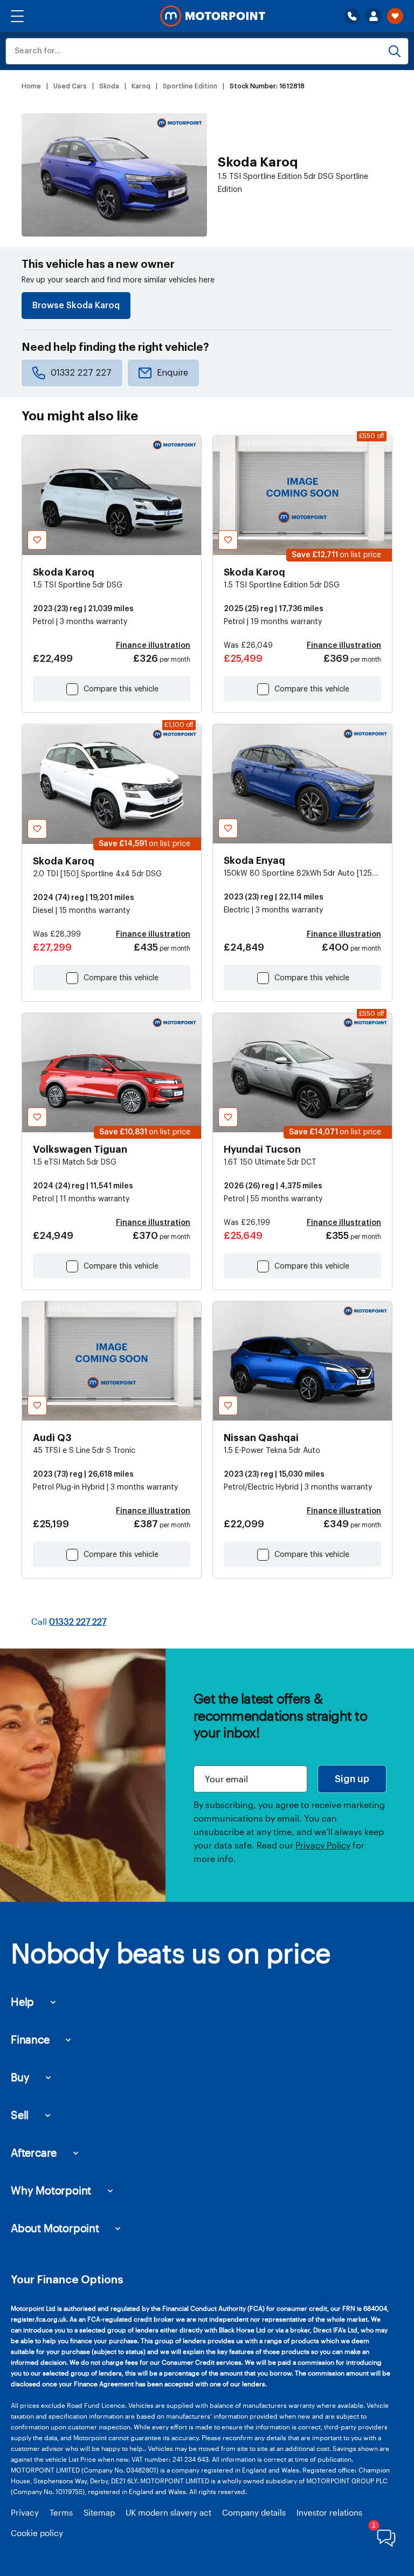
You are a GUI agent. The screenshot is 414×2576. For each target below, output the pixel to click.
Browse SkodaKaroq (76, 306)
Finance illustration (153, 646)
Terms (61, 2512)
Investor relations (329, 2512)
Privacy (25, 2512)
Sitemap (99, 2512)
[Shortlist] (395, 16)
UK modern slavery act (168, 2512)
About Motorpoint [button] (55, 2228)
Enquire (172, 373)
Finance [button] (30, 2039)
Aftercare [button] (34, 2152)
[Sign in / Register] (374, 16)
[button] (17, 16)
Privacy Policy (323, 1845)
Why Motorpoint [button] (51, 2190)
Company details (254, 2512)
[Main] (213, 16)
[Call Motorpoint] (352, 16)
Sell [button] (20, 2115)
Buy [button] (20, 2077)
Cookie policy (37, 2533)
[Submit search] (395, 51)
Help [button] (22, 2002)
